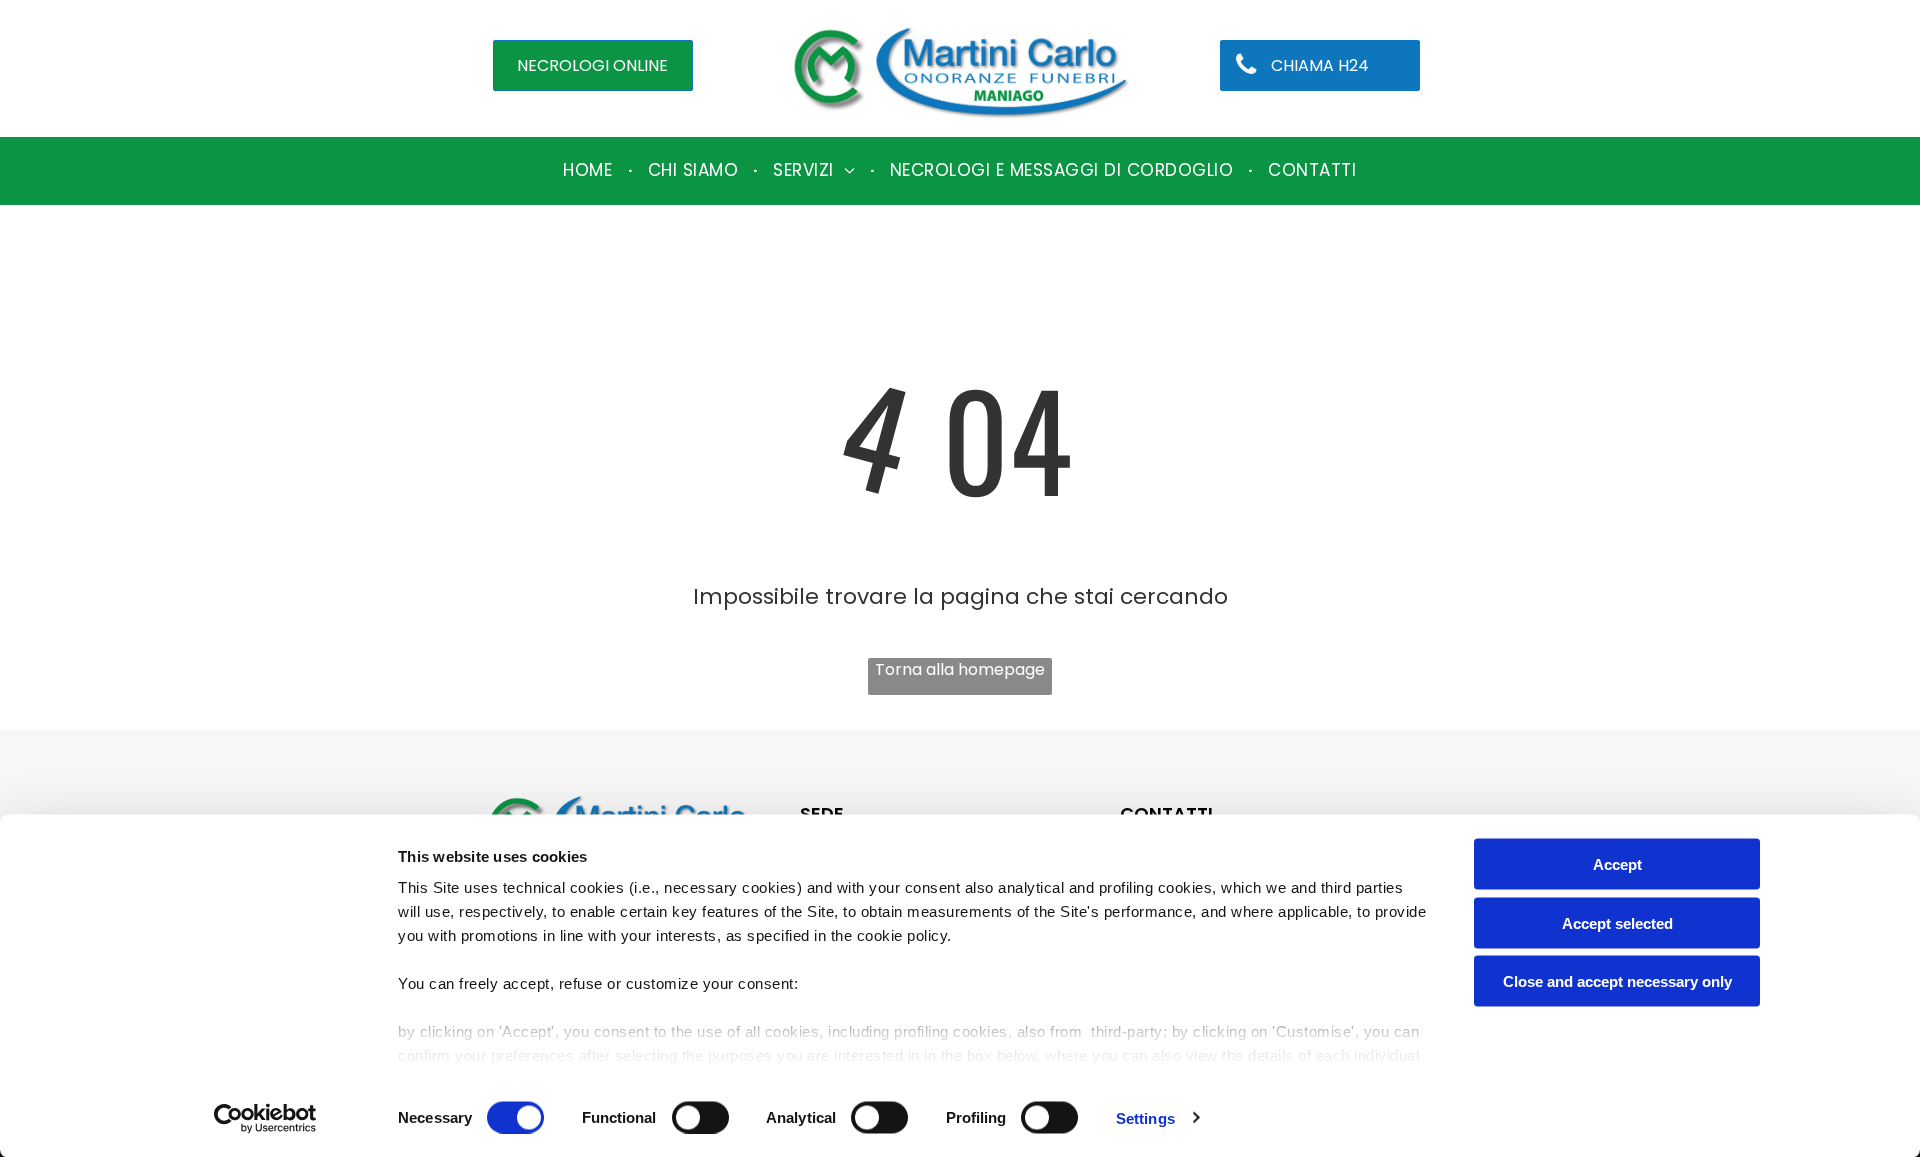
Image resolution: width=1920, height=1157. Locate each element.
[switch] (700, 1117)
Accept (1617, 864)
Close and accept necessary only (1617, 981)
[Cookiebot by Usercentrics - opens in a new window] (265, 1118)
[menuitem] (590, 171)
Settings (1145, 1117)
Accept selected (1617, 922)
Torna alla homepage (960, 669)
